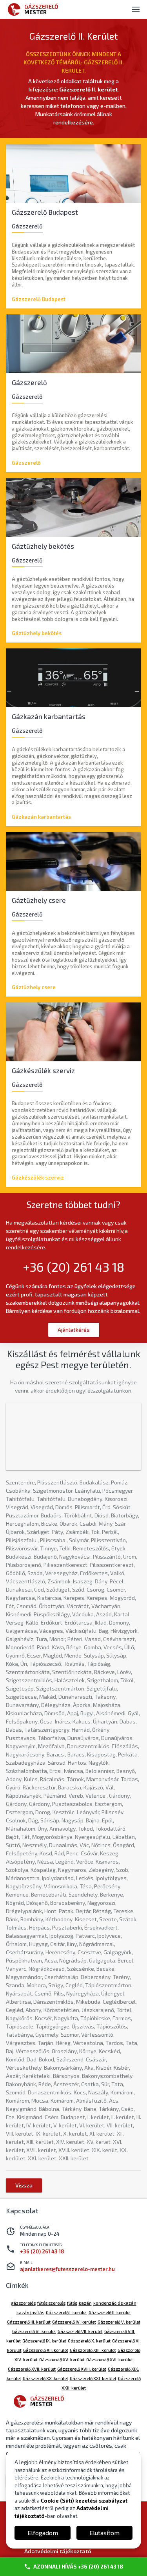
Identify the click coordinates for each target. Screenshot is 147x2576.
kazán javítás (30, 2312)
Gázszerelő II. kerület (110, 2312)
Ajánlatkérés (74, 1330)
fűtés (72, 2303)
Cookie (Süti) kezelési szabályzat (84, 2501)
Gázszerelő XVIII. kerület (82, 2369)
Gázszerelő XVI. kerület (110, 2360)
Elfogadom (43, 2533)
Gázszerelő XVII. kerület (32, 2369)
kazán (85, 2303)
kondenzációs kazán (115, 2303)
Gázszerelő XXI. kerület (93, 2378)
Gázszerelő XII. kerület (46, 2350)
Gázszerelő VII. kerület (80, 2331)
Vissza (24, 2185)
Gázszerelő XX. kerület (45, 2378)
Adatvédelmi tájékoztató (58, 2551)
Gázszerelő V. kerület (119, 2322)
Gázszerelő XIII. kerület (93, 2350)
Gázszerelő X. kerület (89, 2341)
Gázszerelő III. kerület (29, 2322)
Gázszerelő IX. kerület (44, 2341)
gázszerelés (23, 2303)
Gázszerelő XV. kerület (62, 2360)
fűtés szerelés (51, 2303)
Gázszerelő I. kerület (66, 2312)
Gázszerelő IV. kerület (74, 2322)
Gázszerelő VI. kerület (34, 2331)
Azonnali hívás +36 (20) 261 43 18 (78, 2567)
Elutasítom (104, 2533)
